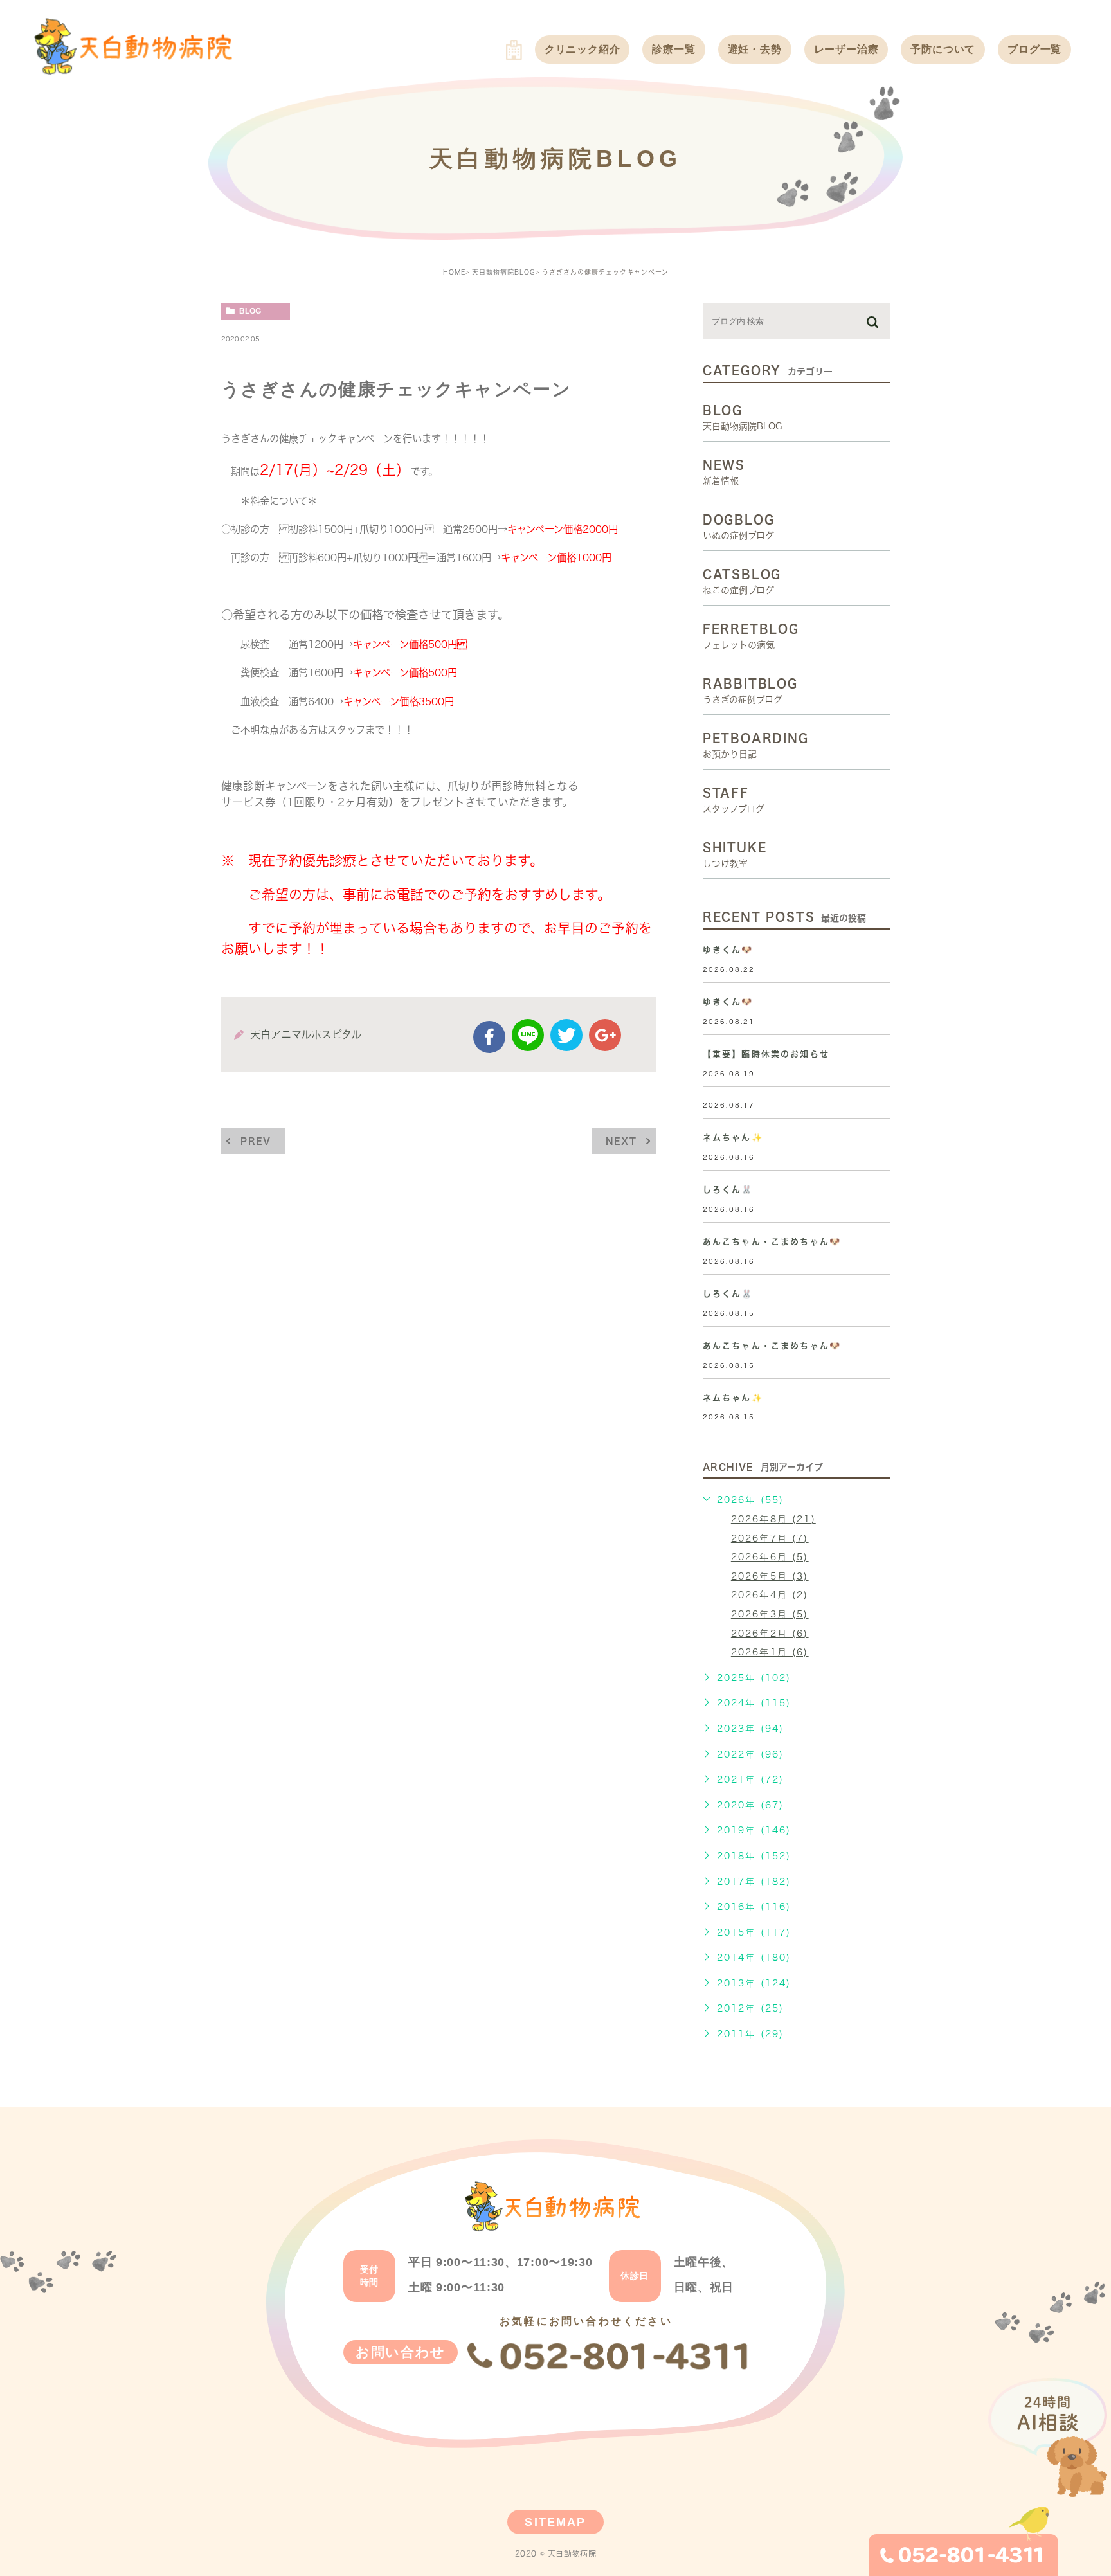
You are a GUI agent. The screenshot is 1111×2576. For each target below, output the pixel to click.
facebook (489, 1037)
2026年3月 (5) (770, 1614)
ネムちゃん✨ (733, 1138)
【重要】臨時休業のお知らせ (766, 1054)
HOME (454, 272)
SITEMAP (555, 2522)
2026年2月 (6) (770, 1634)
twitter (566, 1035)
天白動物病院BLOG (504, 272)
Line (528, 1035)
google (605, 1035)
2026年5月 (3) (770, 1576)
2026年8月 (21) (773, 1519)
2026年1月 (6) (770, 1652)
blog (250, 311)
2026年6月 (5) (770, 1557)
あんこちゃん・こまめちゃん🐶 (772, 1242)
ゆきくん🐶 (728, 950)
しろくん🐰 (728, 1190)
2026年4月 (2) (770, 1595)
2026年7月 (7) (770, 1538)
